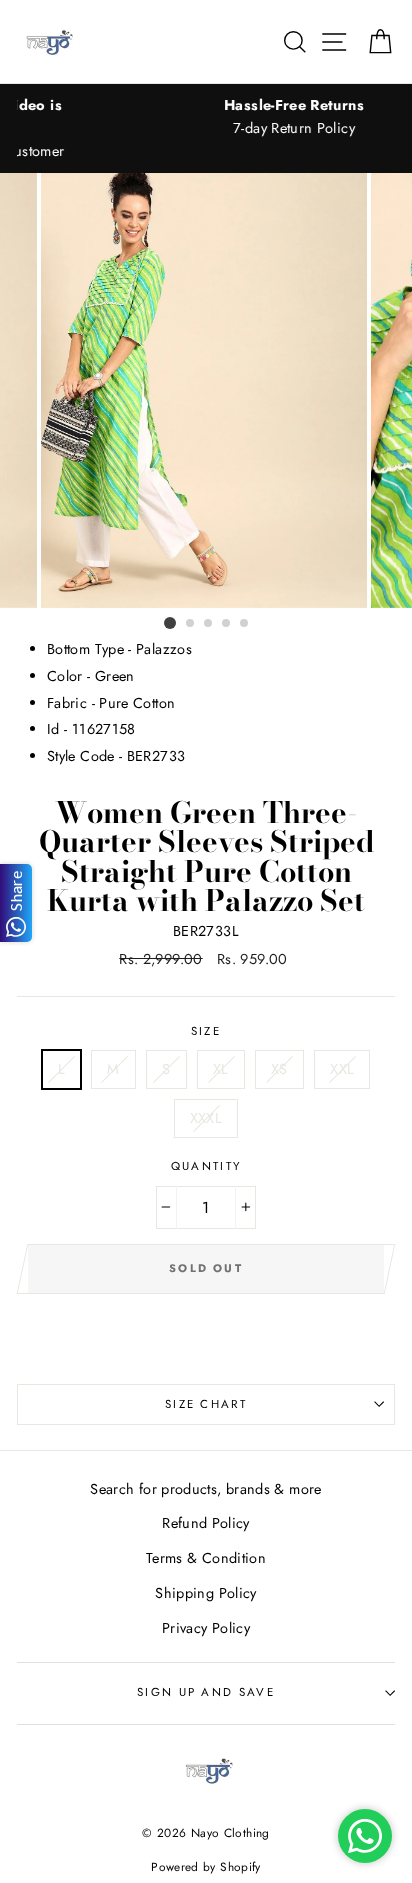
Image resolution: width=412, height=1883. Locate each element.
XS (279, 1069)
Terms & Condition (206, 1558)
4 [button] (227, 624)
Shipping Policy (205, 1593)
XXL (342, 1069)
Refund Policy (206, 1523)
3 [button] (209, 624)
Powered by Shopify (206, 1866)
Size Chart (206, 1404)
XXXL (206, 1118)
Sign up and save (206, 1692)
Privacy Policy (206, 1628)
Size (206, 1031)
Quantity (206, 1166)
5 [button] (245, 624)
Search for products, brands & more (205, 1489)
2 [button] (191, 624)
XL (221, 1069)
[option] (206, 390)
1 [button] (170, 623)
